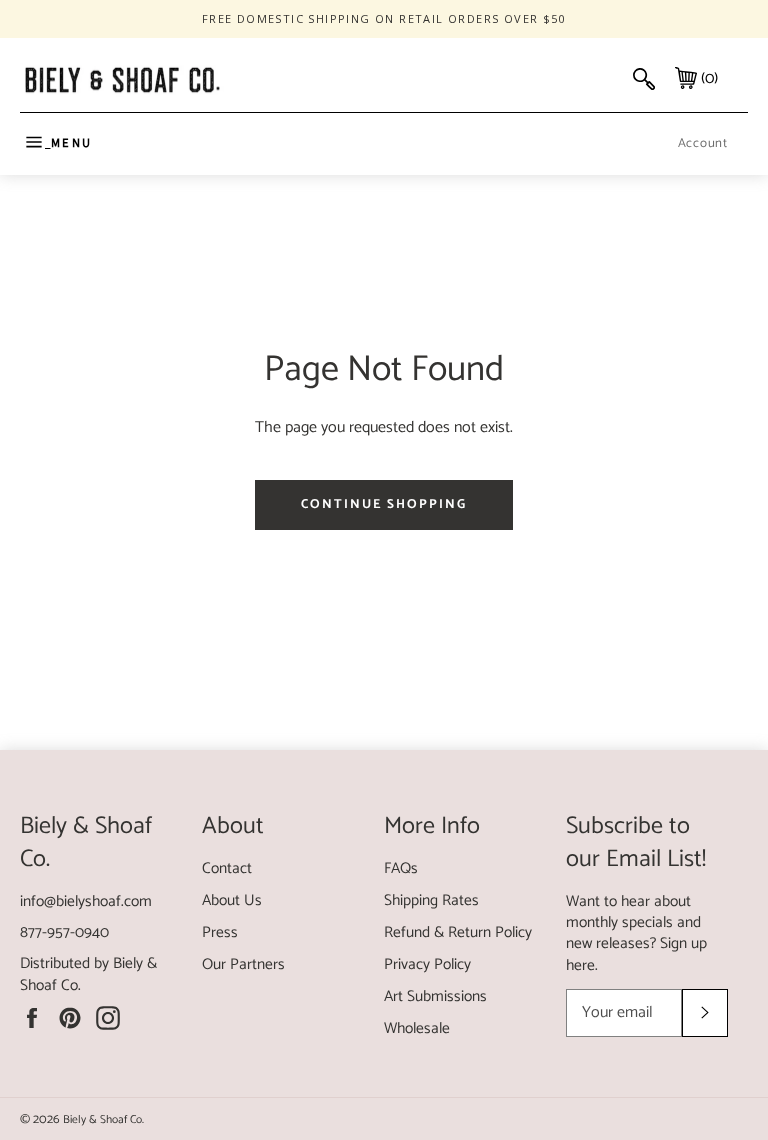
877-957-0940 (64, 932)
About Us (232, 900)
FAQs (401, 868)
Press (220, 932)
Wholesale (417, 1028)
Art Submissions (435, 996)
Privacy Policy (427, 964)
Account (703, 143)
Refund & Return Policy (458, 932)
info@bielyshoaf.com (86, 901)
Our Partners (243, 964)
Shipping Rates (431, 900)
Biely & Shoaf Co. (103, 1119)
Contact (227, 868)
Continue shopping (384, 504)
